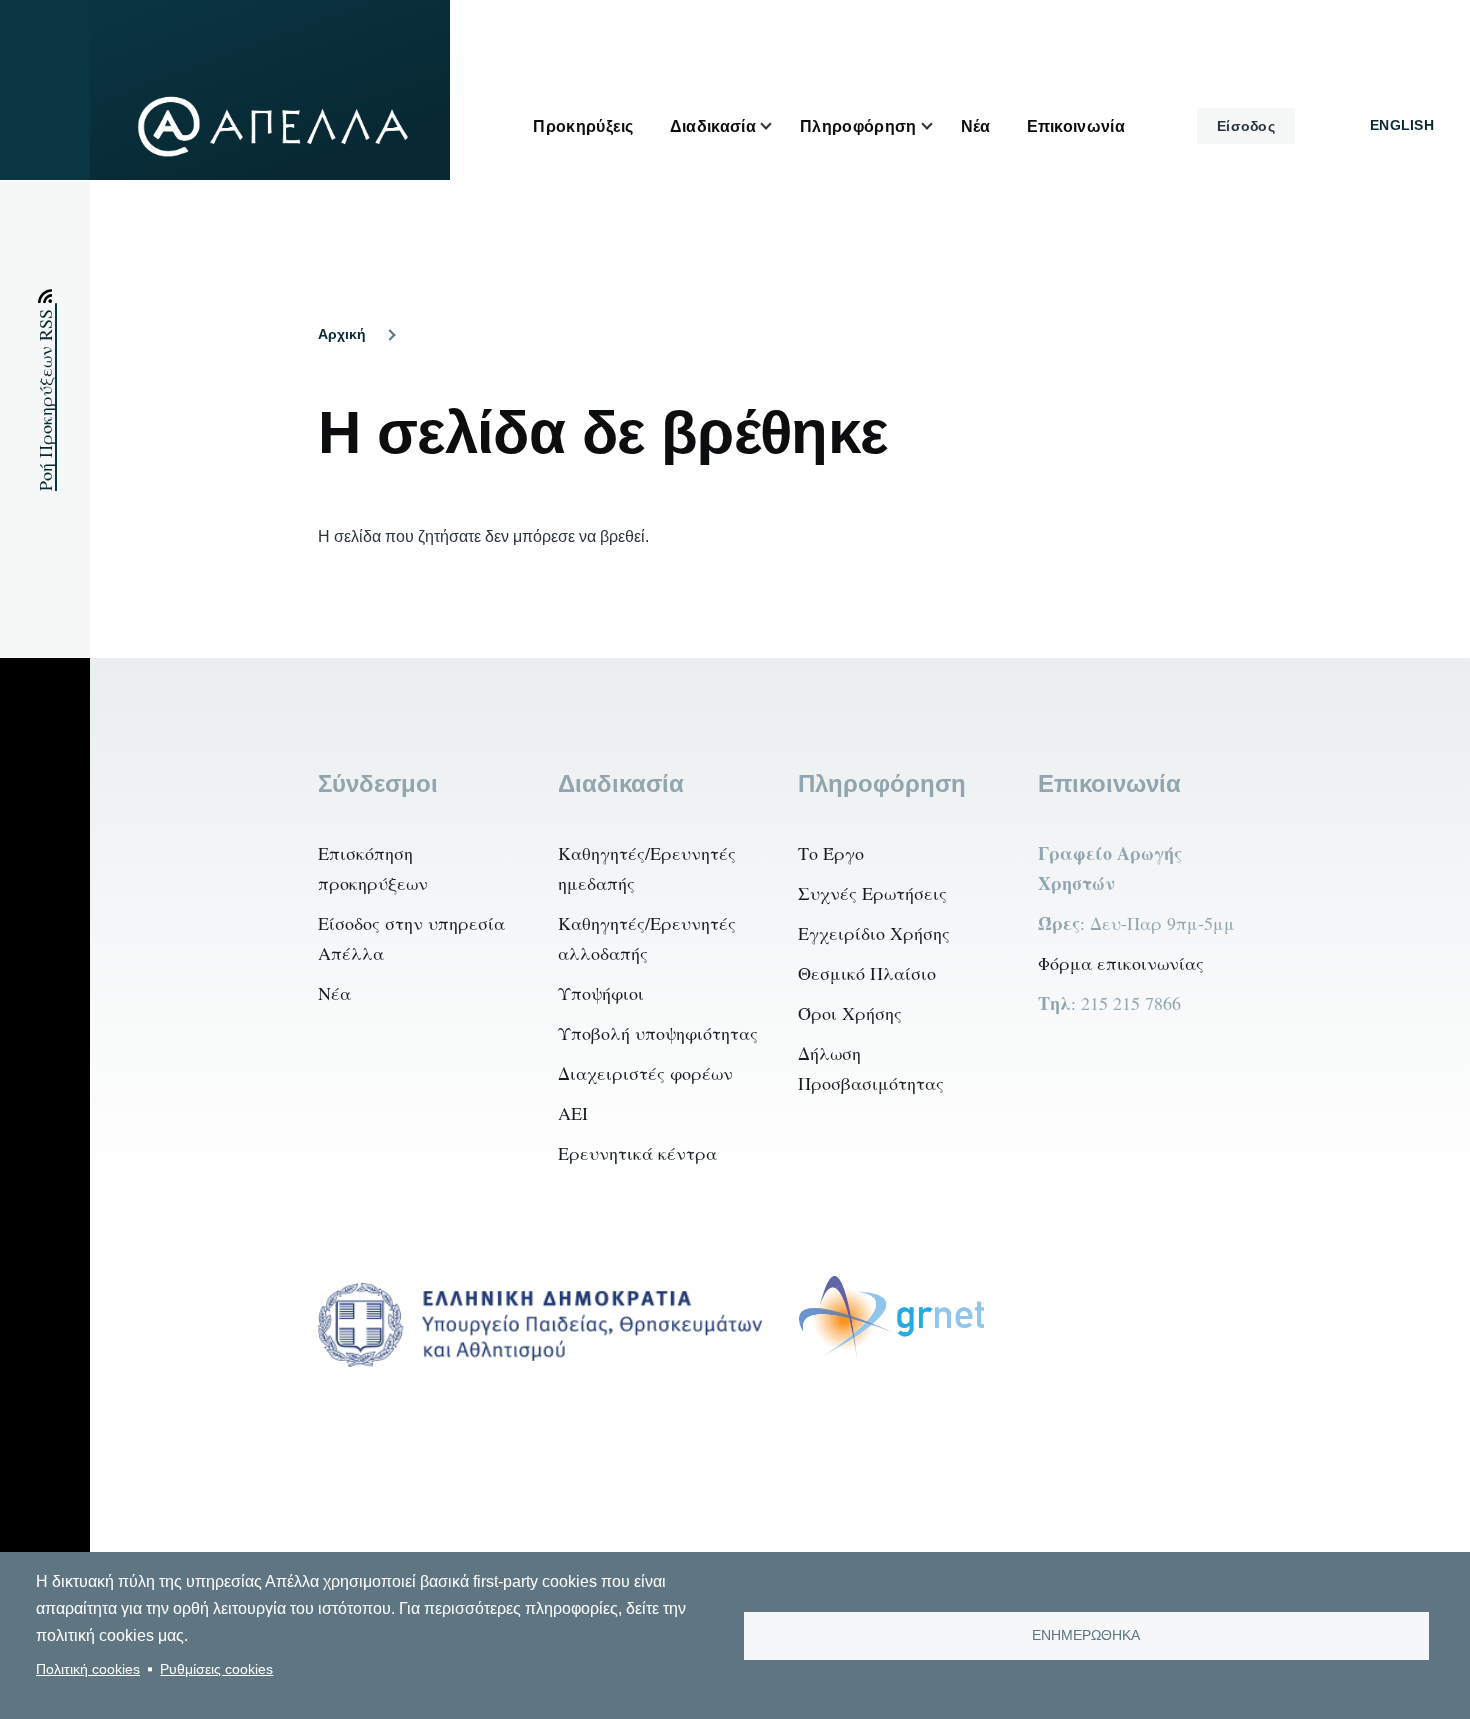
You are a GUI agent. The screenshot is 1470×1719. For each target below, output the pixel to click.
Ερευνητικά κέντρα (637, 1153)
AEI (573, 1113)
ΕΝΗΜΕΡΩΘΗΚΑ (1086, 1635)
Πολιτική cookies (88, 1669)
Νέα (334, 993)
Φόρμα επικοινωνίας (1121, 963)
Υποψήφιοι (601, 993)
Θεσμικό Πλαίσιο (867, 973)
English (1402, 125)
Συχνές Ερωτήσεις (872, 893)
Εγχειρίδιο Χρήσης (874, 933)
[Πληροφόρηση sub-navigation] (939, 126)
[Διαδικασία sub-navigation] (778, 126)
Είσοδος (1246, 126)
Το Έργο (831, 853)
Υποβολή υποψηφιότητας (658, 1033)
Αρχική (342, 334)
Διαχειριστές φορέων (645, 1073)
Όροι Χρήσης (850, 1013)
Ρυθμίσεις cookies (216, 1669)
